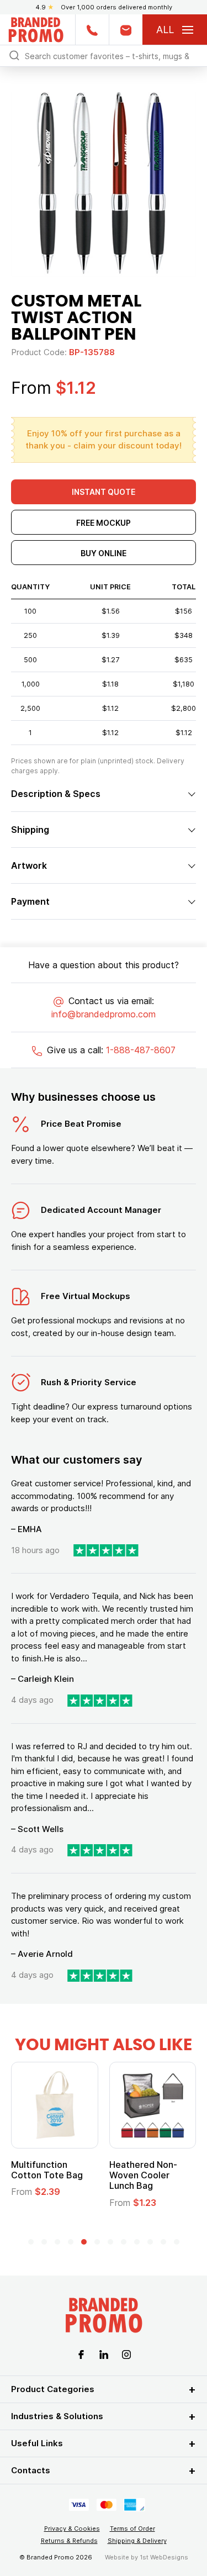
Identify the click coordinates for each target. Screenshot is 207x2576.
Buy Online (104, 553)
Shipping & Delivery (137, 2541)
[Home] (36, 28)
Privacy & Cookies (72, 2529)
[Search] (14, 55)
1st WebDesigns (164, 2557)
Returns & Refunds (69, 2541)
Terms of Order (132, 2529)
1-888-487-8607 (141, 1050)
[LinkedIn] (104, 2354)
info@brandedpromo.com (104, 1014)
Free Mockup (104, 523)
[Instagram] (126, 2354)
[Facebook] (81, 2354)
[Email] (126, 30)
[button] (31, 2242)
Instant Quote (104, 492)
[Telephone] (92, 30)
